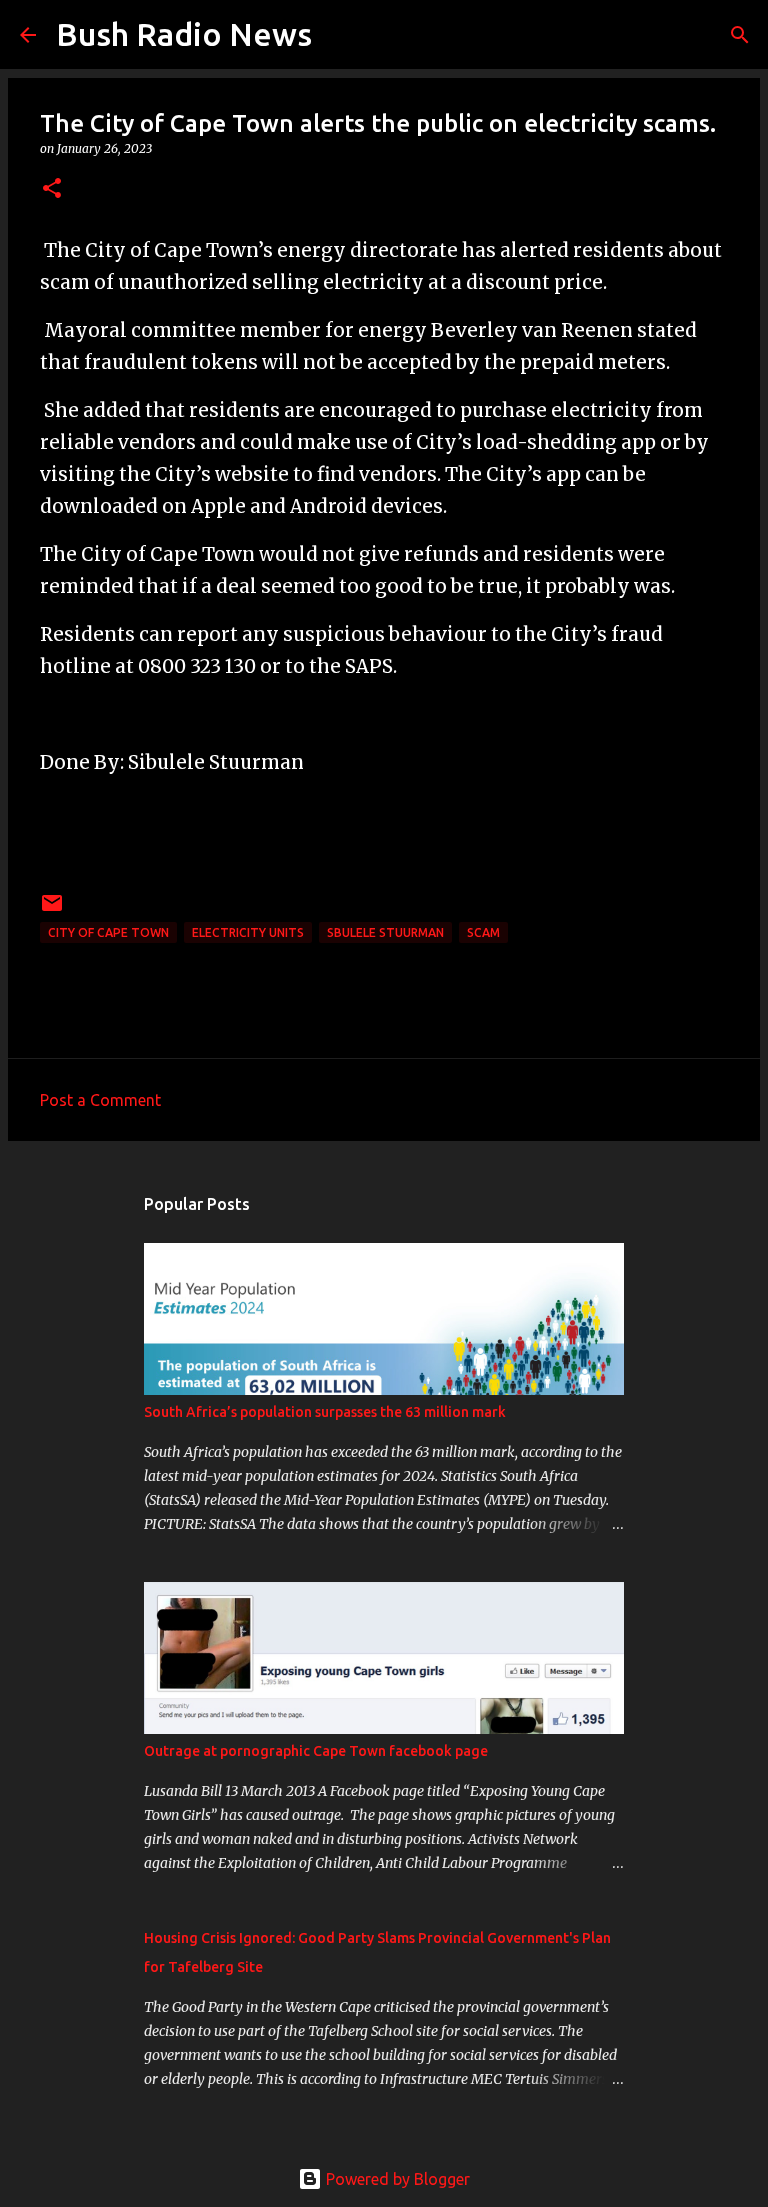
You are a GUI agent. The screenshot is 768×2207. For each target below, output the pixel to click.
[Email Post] (52, 910)
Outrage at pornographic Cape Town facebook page (316, 1751)
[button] (52, 189)
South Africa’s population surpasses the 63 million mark (325, 1412)
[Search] (340, 35)
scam (483, 932)
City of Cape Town (108, 932)
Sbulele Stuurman (385, 932)
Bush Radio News (184, 34)
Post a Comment (100, 1100)
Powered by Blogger (396, 2179)
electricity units (248, 932)
